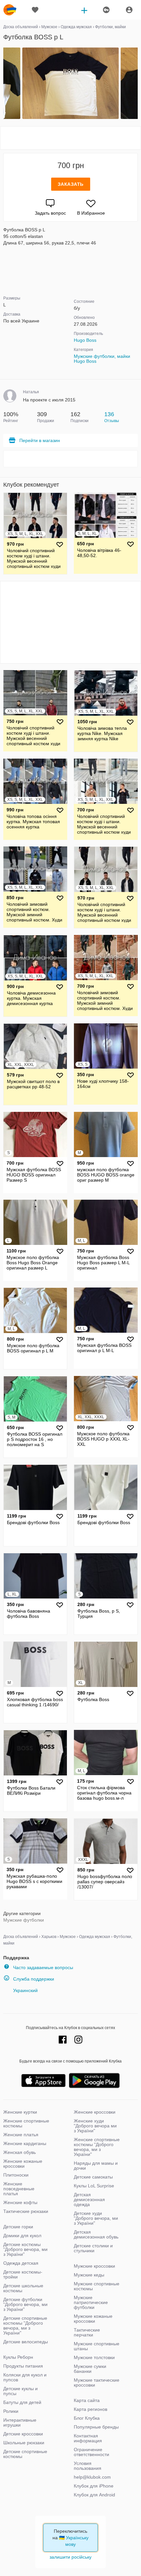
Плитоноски (16, 2175)
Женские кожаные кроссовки (23, 2164)
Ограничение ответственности (91, 2452)
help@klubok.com (92, 2477)
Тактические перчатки (87, 2332)
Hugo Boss (85, 340)
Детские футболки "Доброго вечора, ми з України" (25, 2304)
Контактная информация (88, 2438)
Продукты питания (23, 2366)
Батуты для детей (22, 2402)
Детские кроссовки (23, 2434)
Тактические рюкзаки (26, 2211)
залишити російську (70, 2557)
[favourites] (35, 10)
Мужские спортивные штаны (97, 2346)
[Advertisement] (70, 138)
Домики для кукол (22, 2236)
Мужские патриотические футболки (91, 2302)
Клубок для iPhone (94, 2486)
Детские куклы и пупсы (20, 2391)
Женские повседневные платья (19, 2189)
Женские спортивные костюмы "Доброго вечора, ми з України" (97, 2147)
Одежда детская (21, 2263)
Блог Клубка (87, 2418)
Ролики (11, 2411)
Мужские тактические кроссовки (97, 2382)
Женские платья (21, 2135)
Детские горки (18, 2227)
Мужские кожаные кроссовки (93, 2319)
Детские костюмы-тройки (23, 2274)
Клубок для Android (94, 2495)
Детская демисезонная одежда (89, 2199)
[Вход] (129, 10)
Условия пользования (88, 2466)
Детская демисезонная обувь (96, 2234)
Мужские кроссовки (94, 2266)
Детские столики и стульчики (93, 2248)
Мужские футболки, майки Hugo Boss (102, 359)
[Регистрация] (106, 10)
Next (137, 84)
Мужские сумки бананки (90, 2369)
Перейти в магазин (40, 440)
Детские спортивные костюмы (25, 2454)
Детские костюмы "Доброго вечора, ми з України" (25, 2249)
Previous (4, 84)
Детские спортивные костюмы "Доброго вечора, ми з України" (25, 2325)
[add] (84, 10)
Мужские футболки (24, 1920)
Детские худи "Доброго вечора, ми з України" (96, 2218)
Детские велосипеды (26, 2342)
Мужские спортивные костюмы (97, 2286)
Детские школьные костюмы (23, 2288)
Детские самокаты (93, 2177)
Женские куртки (20, 2112)
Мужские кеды (89, 2275)
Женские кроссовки (95, 2112)
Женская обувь (20, 2152)
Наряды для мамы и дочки (96, 2166)
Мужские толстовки (94, 2357)
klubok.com (10, 10)
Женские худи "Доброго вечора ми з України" (95, 2126)
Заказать (71, 184)
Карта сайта (87, 2400)
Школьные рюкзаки (24, 2443)
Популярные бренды (96, 2427)
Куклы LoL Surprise (94, 2186)
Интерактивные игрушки (20, 2422)
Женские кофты (20, 2202)
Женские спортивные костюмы (26, 2123)
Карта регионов (91, 2409)
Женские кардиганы (25, 2143)
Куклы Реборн (18, 2357)
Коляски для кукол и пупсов (25, 2377)
